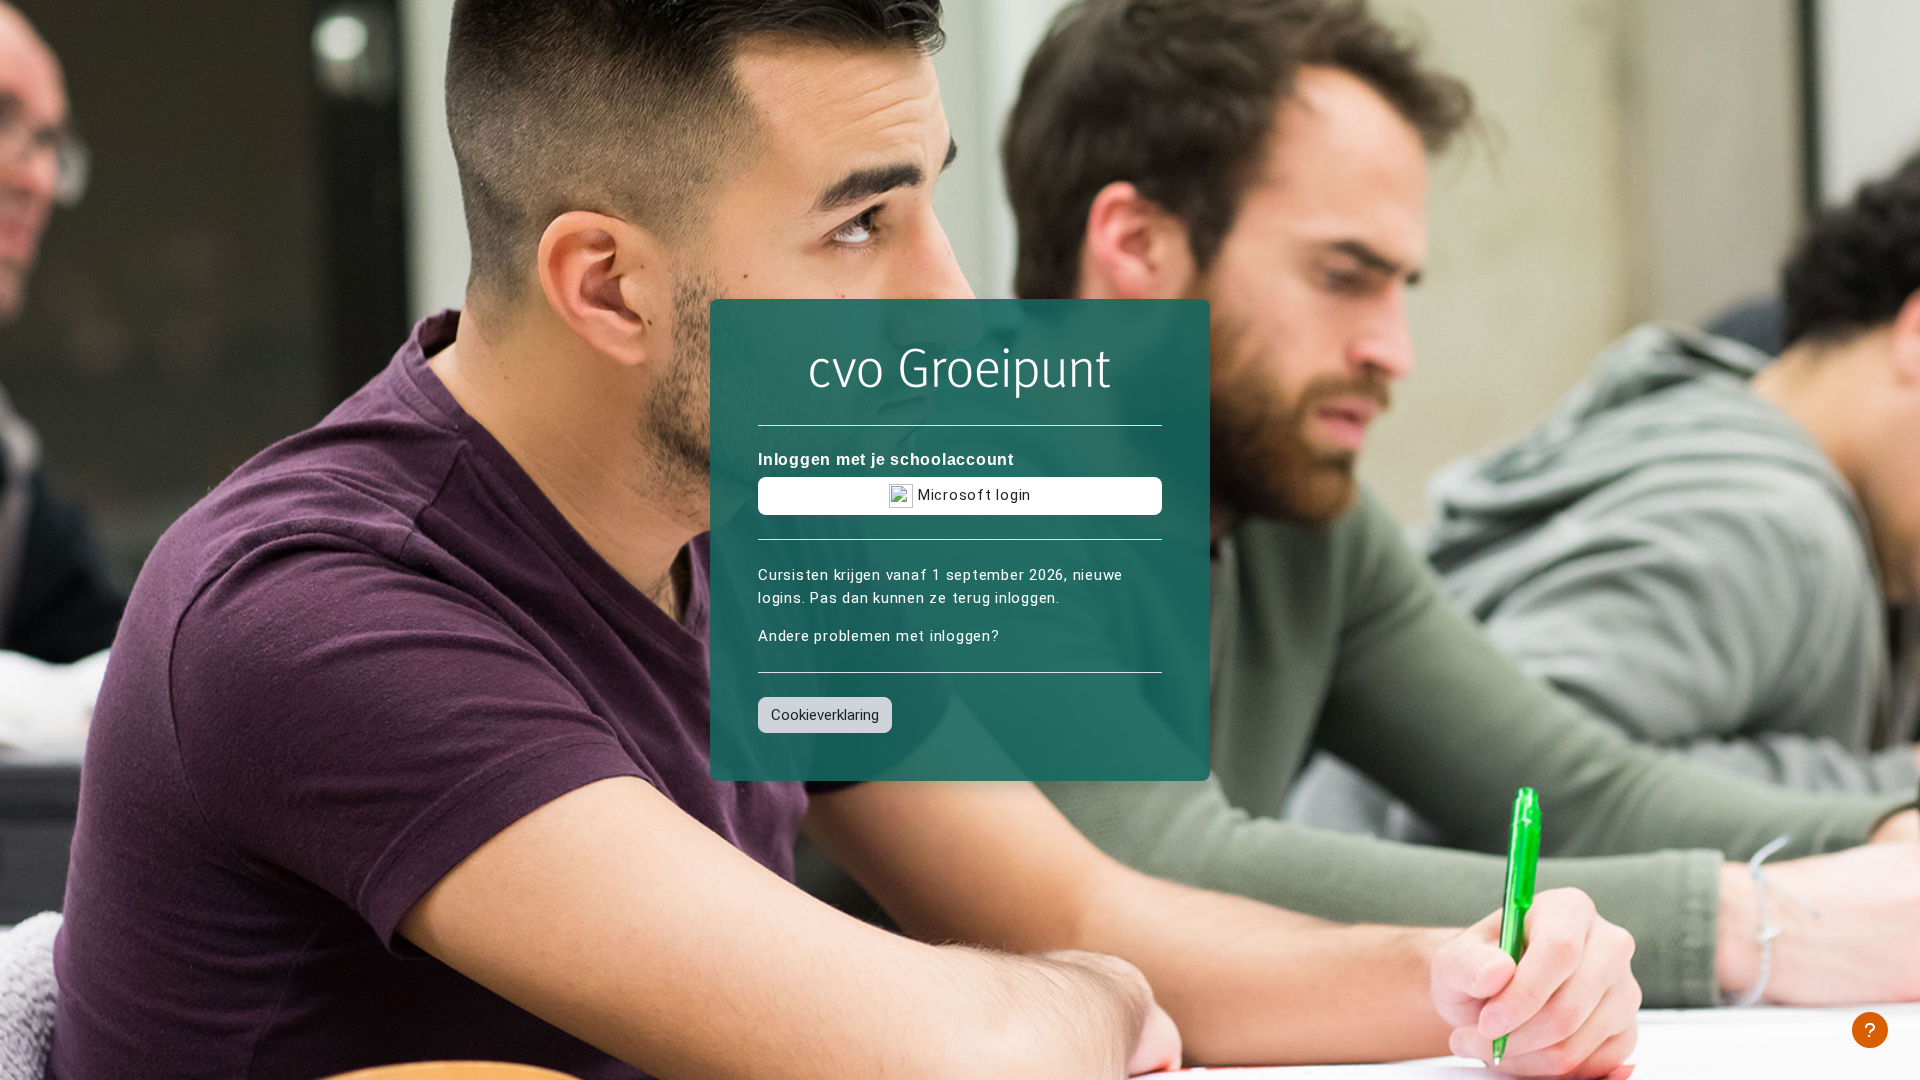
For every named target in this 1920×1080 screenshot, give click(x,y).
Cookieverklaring (825, 715)
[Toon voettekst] (1870, 1030)
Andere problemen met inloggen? (879, 636)
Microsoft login (972, 495)
